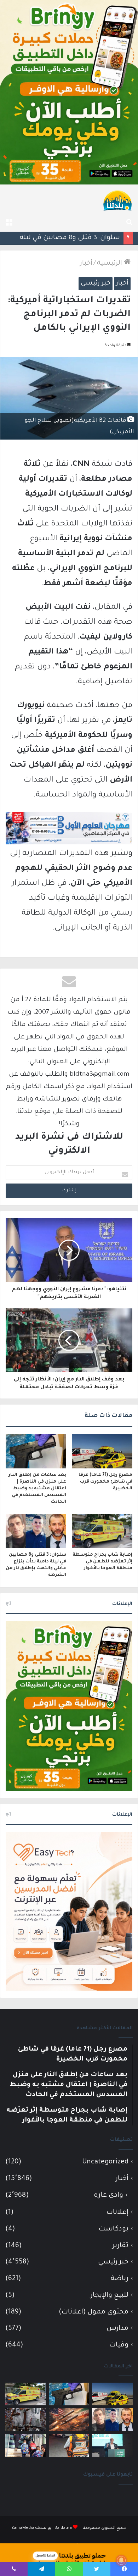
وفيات (119, 2345)
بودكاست (114, 2229)
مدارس (117, 2329)
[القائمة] (9, 223)
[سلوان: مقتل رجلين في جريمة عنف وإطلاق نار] (69, 2446)
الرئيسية (110, 264)
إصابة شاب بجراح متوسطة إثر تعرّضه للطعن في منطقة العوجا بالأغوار (102, 1562)
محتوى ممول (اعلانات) (94, 2312)
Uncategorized (105, 2162)
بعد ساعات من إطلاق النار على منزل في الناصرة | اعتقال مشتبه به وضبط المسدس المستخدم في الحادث (37, 1489)
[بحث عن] (129, 223)
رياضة (120, 2279)
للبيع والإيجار (110, 2296)
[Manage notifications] (121, 2560)
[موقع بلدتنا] (117, 200)
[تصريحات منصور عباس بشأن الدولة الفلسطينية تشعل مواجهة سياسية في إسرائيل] (112, 2446)
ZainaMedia (23, 2528)
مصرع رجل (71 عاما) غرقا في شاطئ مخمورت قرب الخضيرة (105, 1482)
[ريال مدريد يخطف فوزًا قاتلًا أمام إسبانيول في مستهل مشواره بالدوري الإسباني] (26, 2420)
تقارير (120, 2246)
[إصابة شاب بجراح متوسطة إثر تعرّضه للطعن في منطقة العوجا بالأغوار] (102, 1531)
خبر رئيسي (96, 283)
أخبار (86, 264)
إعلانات (117, 2213)
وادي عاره (108, 2196)
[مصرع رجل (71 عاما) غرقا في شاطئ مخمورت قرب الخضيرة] (102, 1451)
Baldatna (63, 2528)
